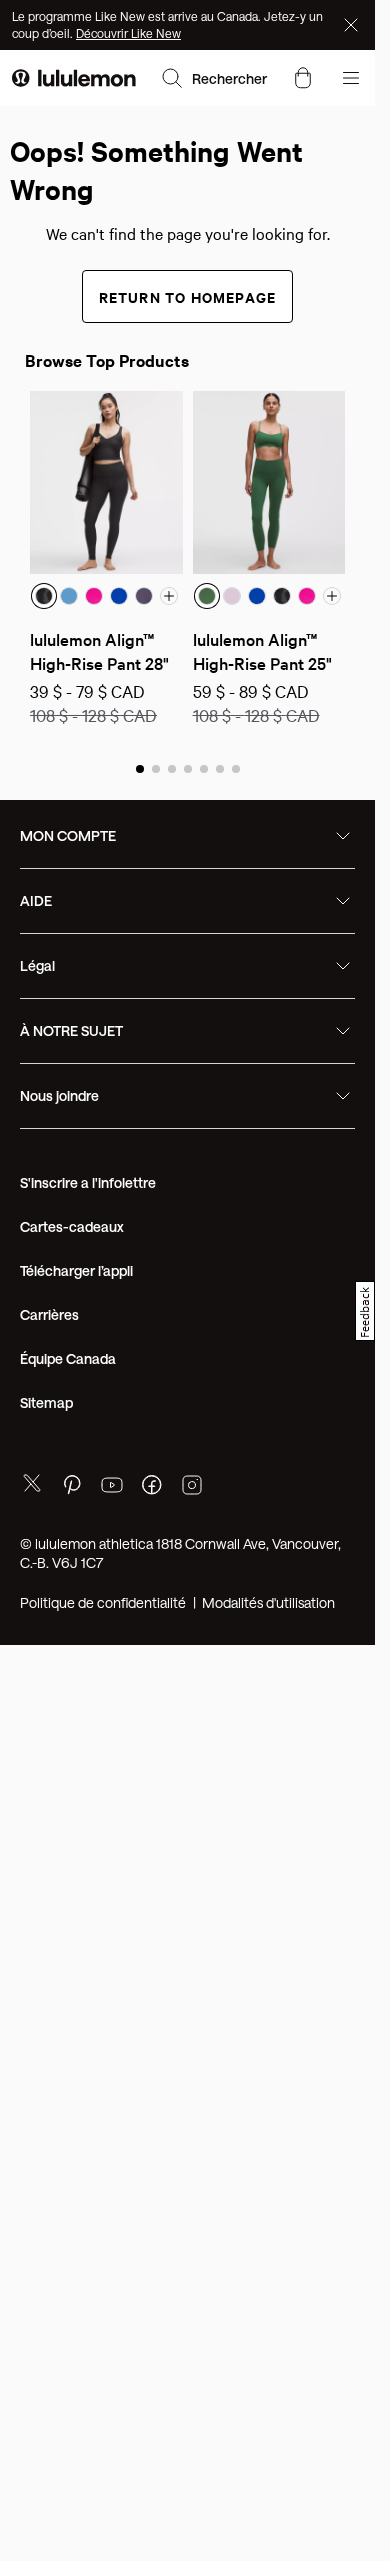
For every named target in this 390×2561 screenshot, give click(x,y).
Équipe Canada (68, 1358)
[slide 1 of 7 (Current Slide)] (140, 768)
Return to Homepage (188, 296)
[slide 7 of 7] (236, 768)
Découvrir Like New (128, 33)
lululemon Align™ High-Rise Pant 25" (262, 650)
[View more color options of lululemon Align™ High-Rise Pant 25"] (332, 596)
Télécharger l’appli (76, 1270)
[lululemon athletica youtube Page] (112, 1487)
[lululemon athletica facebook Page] (152, 1487)
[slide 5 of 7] (204, 768)
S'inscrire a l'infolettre (88, 1182)
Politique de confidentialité (103, 1602)
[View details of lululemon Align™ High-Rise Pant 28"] (106, 482)
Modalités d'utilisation (268, 1602)
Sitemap (46, 1402)
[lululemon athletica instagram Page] (192, 1487)
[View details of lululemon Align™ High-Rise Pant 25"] (269, 482)
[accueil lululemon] (74, 78)
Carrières (49, 1314)
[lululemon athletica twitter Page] (32, 1485)
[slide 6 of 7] (220, 768)
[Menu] (351, 78)
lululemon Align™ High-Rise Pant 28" (99, 650)
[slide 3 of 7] (172, 768)
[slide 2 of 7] (156, 768)
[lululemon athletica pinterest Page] (72, 1487)
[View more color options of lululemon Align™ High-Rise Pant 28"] (169, 596)
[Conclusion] (353, 25)
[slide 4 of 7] (188, 768)
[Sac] (303, 78)
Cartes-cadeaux (72, 1226)
